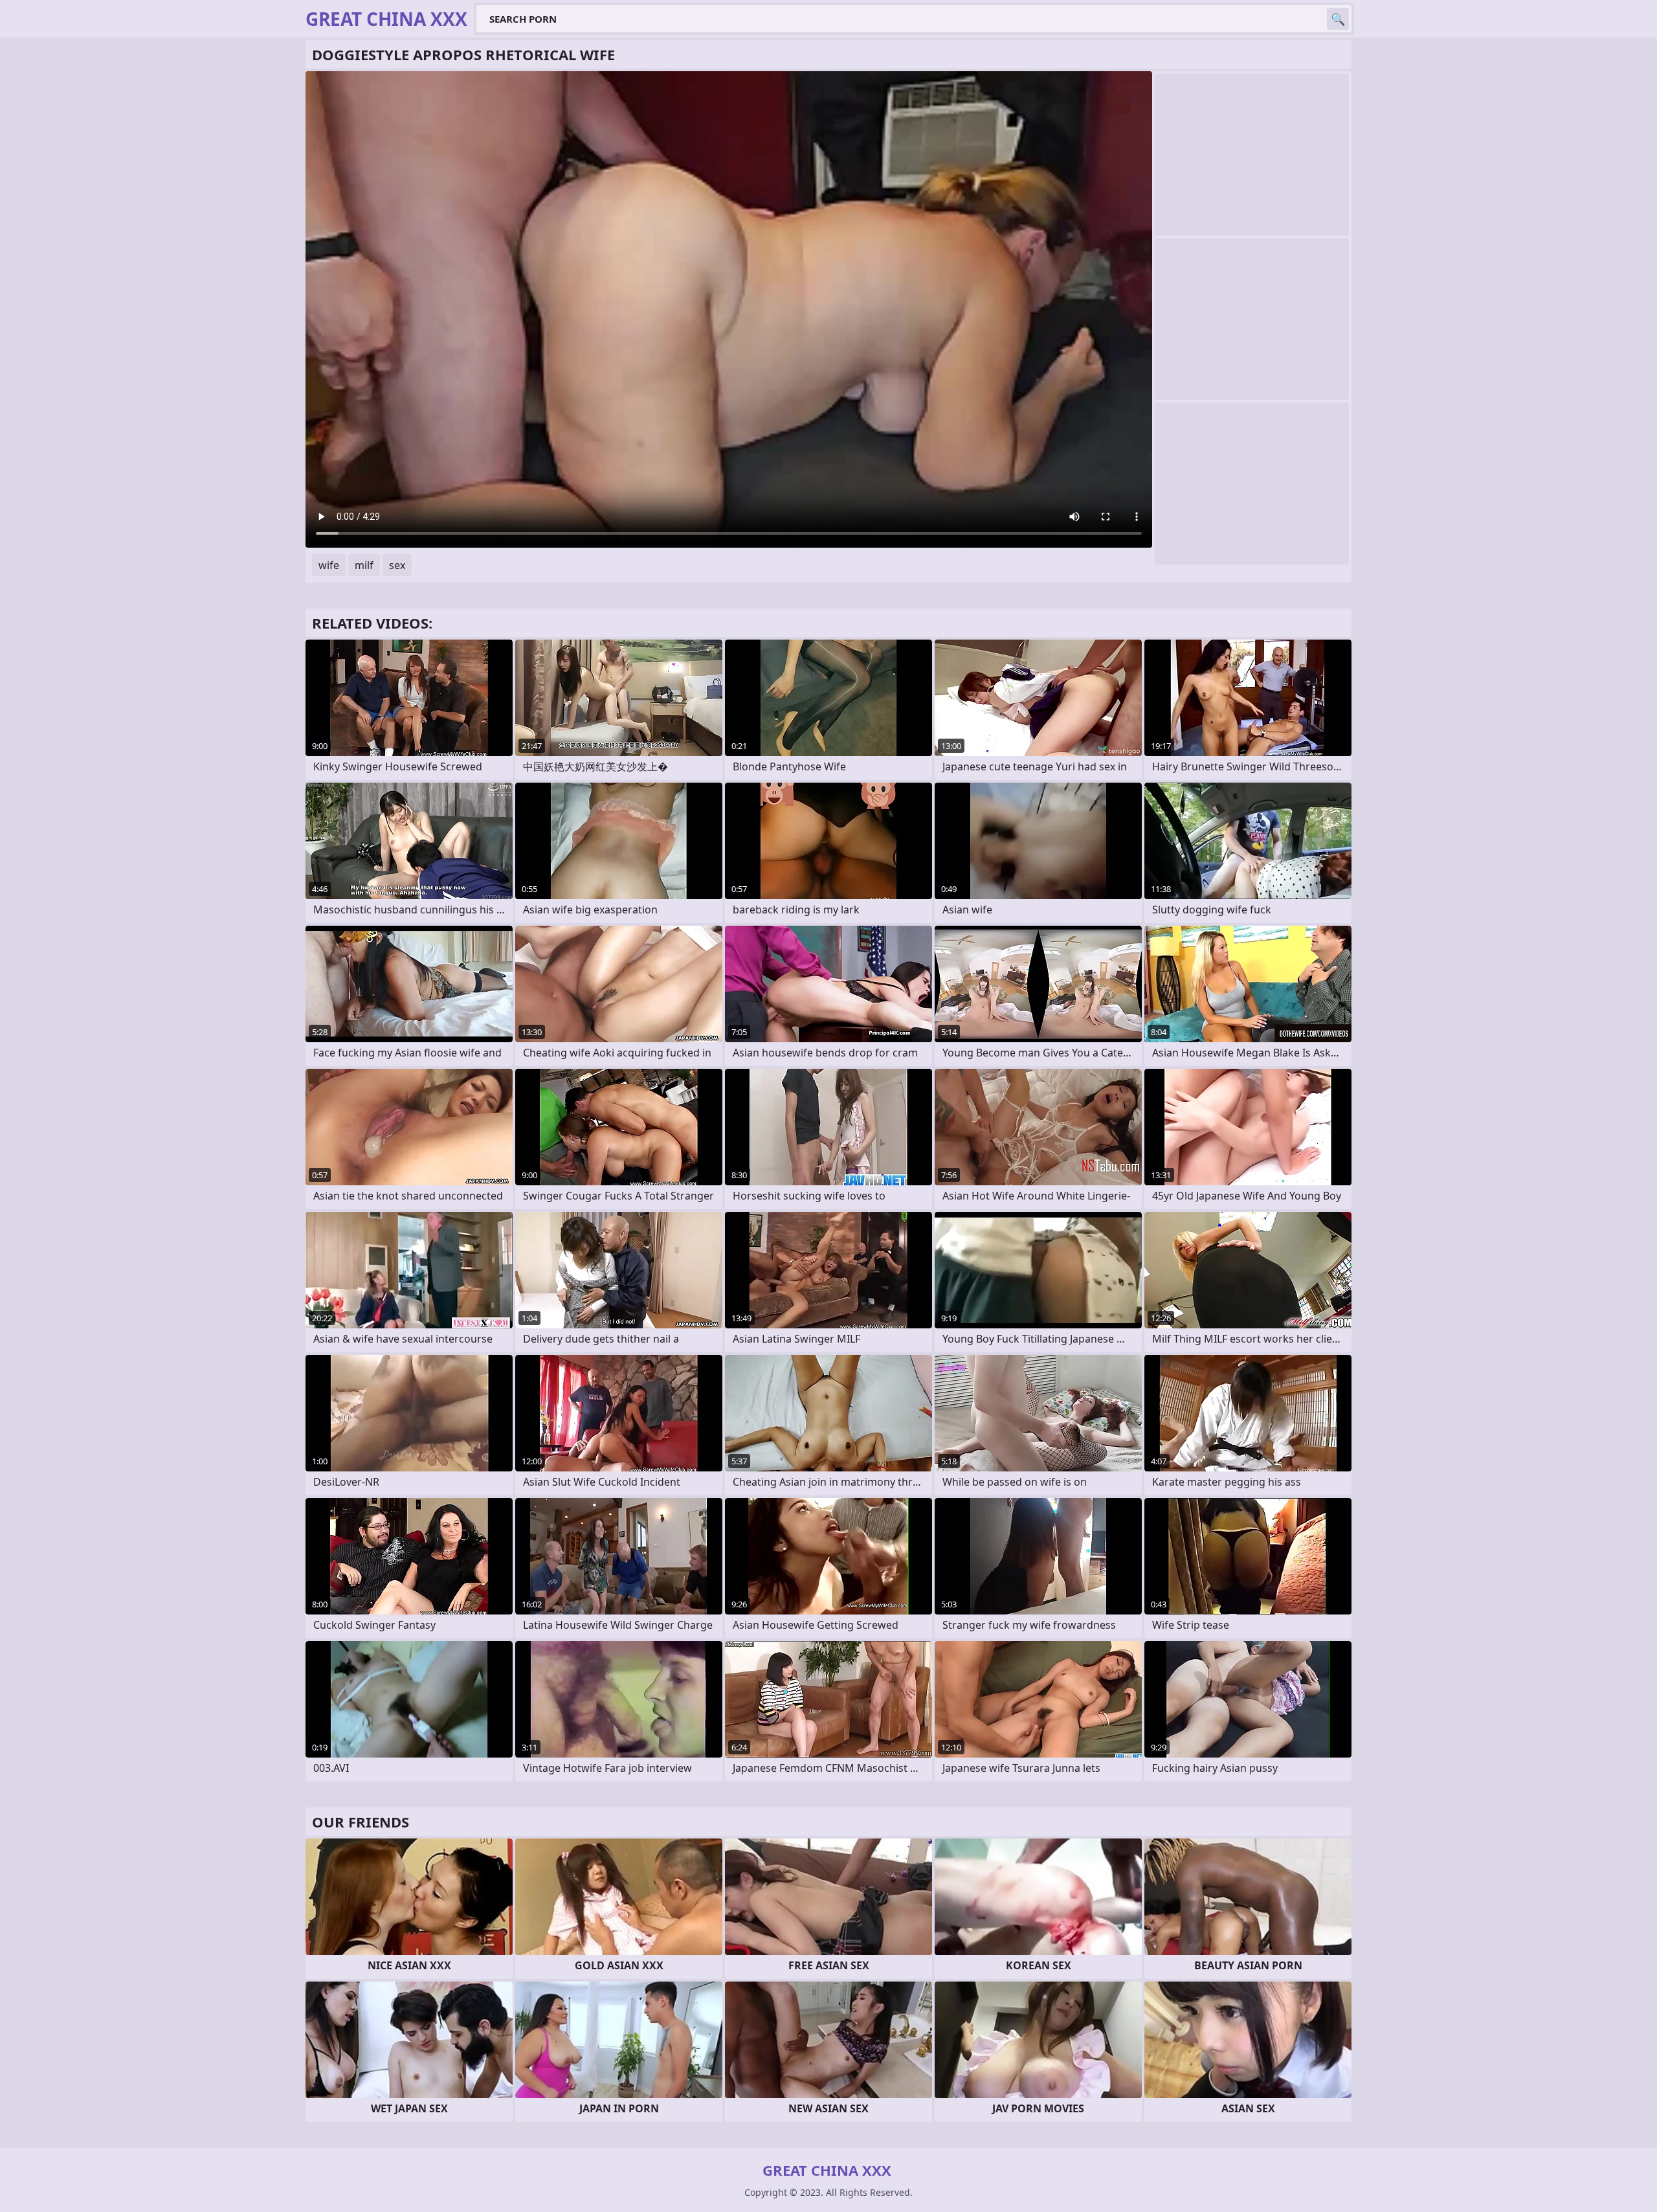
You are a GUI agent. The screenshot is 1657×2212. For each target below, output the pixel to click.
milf (364, 565)
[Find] (1338, 19)
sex (397, 565)
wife (329, 565)
